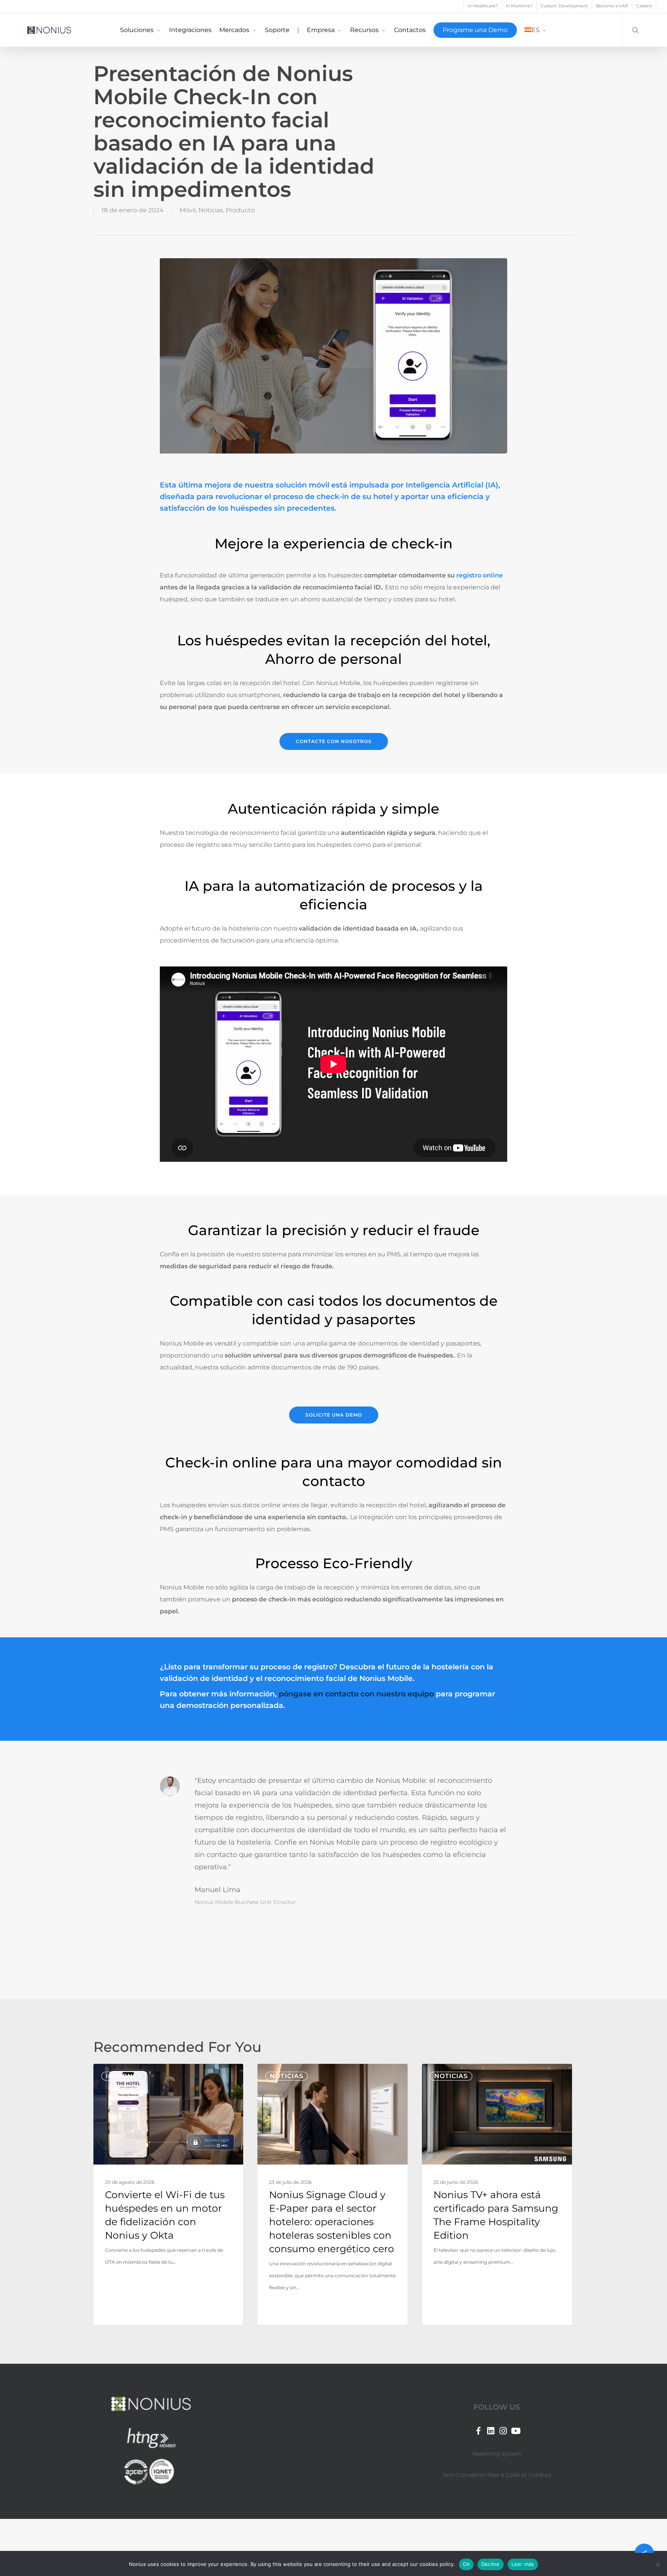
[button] (334, 741)
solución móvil (303, 485)
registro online (480, 575)
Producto (240, 210)
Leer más (523, 2564)
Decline (491, 2564)
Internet (124, 2076)
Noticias (211, 210)
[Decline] (657, 2564)
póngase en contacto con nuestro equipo (356, 1694)
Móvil (188, 210)
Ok (466, 2564)
